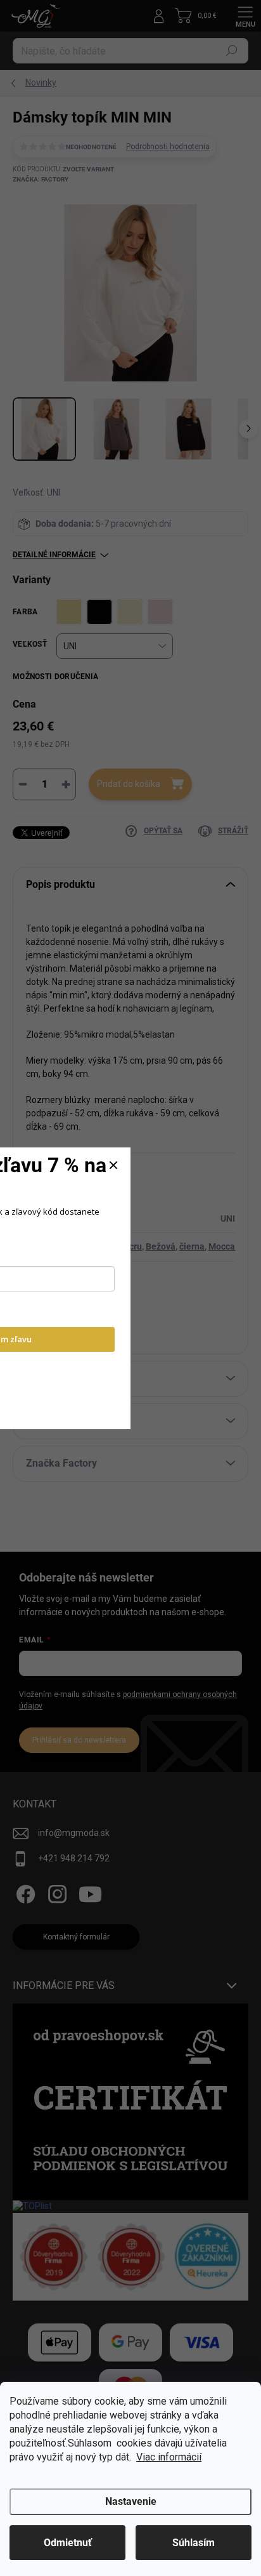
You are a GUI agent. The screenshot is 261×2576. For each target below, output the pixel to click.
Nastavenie (131, 2501)
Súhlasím (194, 2543)
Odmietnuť (68, 2543)
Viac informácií (169, 2457)
